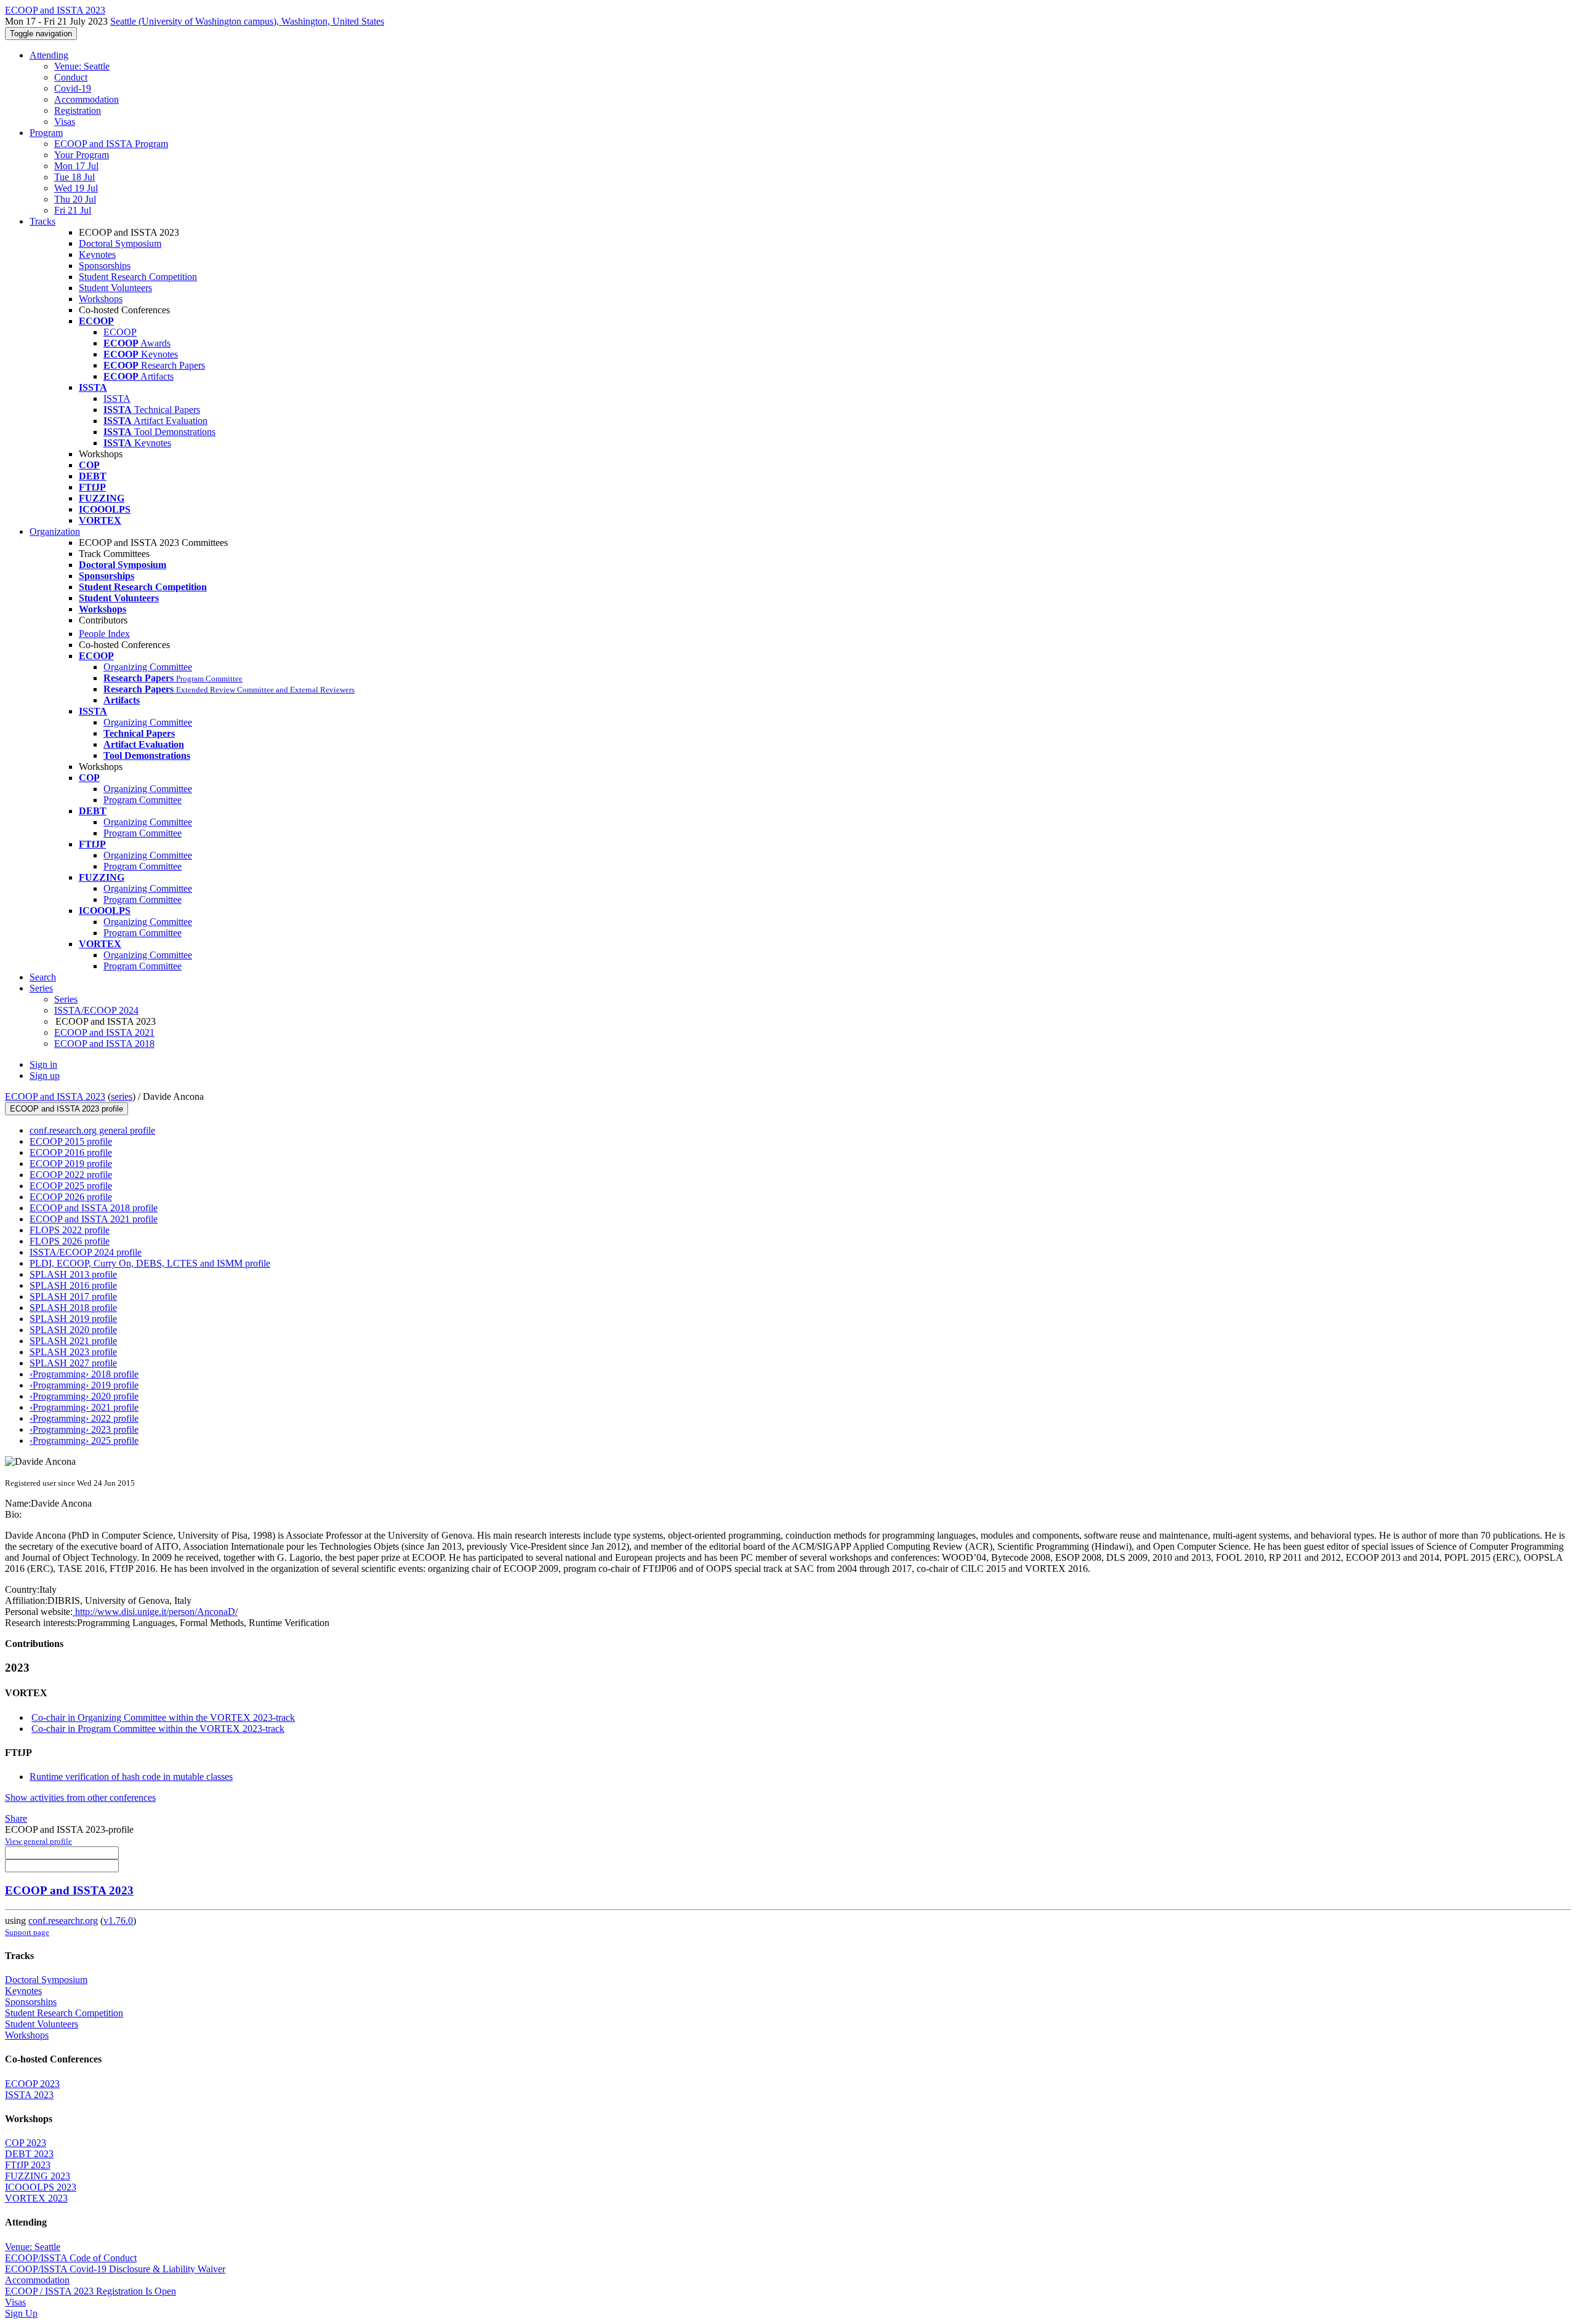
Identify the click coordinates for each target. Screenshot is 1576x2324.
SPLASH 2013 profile (73, 1274)
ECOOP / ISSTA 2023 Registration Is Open (90, 2291)
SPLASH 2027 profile (73, 1363)
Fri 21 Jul (73, 210)
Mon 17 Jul (76, 166)
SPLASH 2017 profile (73, 1296)
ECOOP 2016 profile (71, 1152)
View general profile (38, 1841)
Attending (49, 55)
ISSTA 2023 (29, 2095)
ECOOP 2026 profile (71, 1197)
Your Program (82, 155)
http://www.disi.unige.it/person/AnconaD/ (155, 1612)
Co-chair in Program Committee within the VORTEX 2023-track (158, 1729)
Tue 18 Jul (74, 177)
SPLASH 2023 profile (73, 1352)
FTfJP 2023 (28, 2165)
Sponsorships (105, 266)
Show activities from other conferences (80, 1797)
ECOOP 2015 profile (71, 1141)
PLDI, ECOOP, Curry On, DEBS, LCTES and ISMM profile (150, 1263)
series (122, 1096)
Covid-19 (73, 88)
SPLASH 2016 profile (73, 1285)
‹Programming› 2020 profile (84, 1396)
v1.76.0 (118, 1921)
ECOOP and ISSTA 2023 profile (66, 1109)
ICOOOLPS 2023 (41, 2187)
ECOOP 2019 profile (71, 1164)
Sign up (45, 1076)
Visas (65, 122)
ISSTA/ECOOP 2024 (96, 1010)
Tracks (42, 221)
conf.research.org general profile (92, 1130)
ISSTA (117, 399)
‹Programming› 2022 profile (84, 1418)
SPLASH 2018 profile (73, 1308)
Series (66, 999)
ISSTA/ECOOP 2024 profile (86, 1252)
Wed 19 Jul (76, 188)
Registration (78, 110)
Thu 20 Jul (75, 199)
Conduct (71, 77)
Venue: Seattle (82, 66)
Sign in (43, 1064)
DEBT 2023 (29, 2154)
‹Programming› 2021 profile (84, 1407)
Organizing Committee (148, 667)
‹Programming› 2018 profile (84, 1374)
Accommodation (86, 99)
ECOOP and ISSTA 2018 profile (94, 1208)
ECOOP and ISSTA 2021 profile (94, 1219)
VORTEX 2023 (36, 2198)
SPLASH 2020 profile (73, 1330)
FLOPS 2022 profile (70, 1230)
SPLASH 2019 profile (73, 1319)
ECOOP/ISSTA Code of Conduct (71, 2258)
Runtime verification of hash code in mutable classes (131, 1777)
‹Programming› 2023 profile (84, 1429)
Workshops (101, 299)
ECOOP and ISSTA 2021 (104, 1032)
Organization (55, 531)
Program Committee (143, 800)
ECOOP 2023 (32, 2084)
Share (16, 1818)
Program (46, 133)
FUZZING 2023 (38, 2176)
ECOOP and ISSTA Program (111, 144)
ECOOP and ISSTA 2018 (104, 1044)
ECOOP (120, 332)
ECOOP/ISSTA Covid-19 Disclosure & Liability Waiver (115, 2269)
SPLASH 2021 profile (73, 1341)
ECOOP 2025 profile (71, 1186)
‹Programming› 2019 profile (84, 1385)
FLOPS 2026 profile (70, 1241)
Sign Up (21, 2313)
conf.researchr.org (63, 1921)
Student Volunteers (115, 288)
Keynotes (97, 254)
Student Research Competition (138, 277)
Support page (27, 1932)
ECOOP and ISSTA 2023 (55, 1096)
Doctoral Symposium (120, 243)
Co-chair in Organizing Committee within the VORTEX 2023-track (163, 1717)
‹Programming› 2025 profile (84, 1440)
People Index (104, 634)
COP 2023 (26, 2143)
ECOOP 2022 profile (71, 1175)
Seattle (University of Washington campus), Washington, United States (247, 21)
